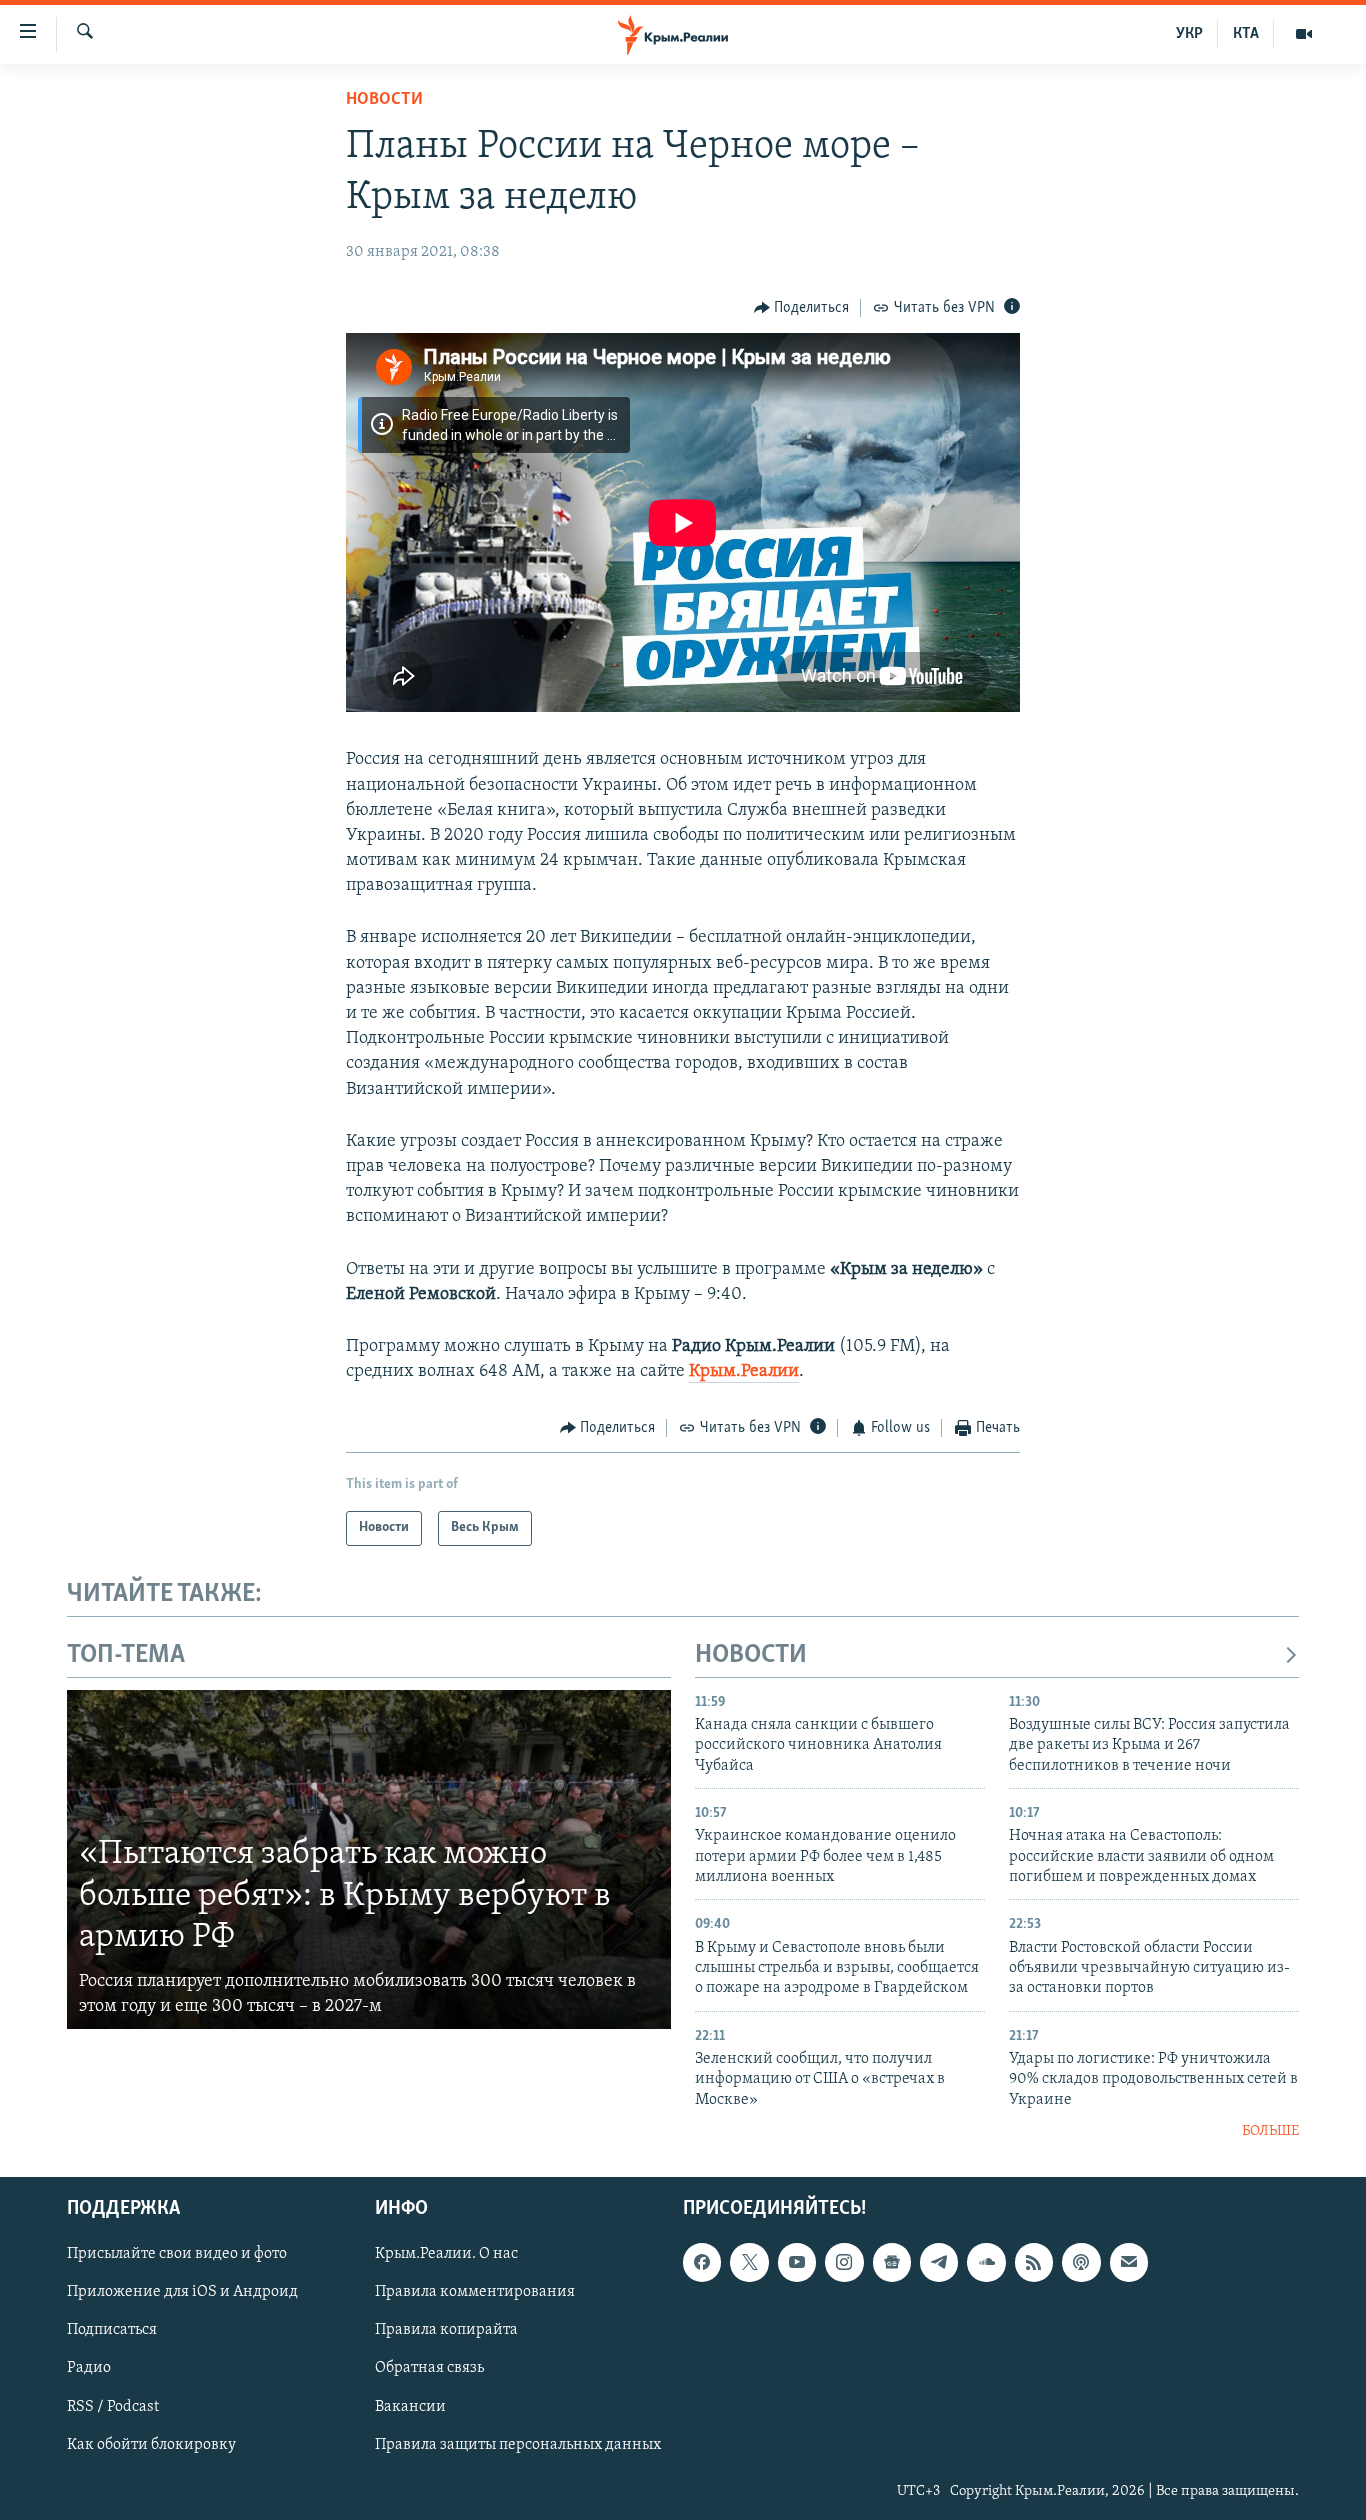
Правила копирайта (446, 2330)
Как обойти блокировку (151, 2444)
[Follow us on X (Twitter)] (749, 2262)
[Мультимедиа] (1304, 34)
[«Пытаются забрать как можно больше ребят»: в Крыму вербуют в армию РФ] (369, 1860)
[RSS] (1034, 2262)
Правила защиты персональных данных (518, 2444)
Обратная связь (429, 2368)
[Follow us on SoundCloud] (986, 2262)
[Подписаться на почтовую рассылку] (1129, 2262)
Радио (89, 2368)
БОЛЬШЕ (1270, 2131)
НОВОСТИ (751, 1655)
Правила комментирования (475, 2292)
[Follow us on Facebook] (702, 2262)
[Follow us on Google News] (892, 2262)
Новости (384, 100)
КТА (1246, 34)
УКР (1189, 34)
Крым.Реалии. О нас (446, 2254)
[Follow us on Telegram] (939, 2262)
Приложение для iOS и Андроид (182, 2292)
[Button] (802, 308)
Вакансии (410, 2406)
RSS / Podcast (113, 2406)
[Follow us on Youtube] (797, 2262)
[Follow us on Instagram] (844, 2262)
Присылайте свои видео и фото (177, 2254)
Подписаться (112, 2330)
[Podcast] (1081, 2262)
